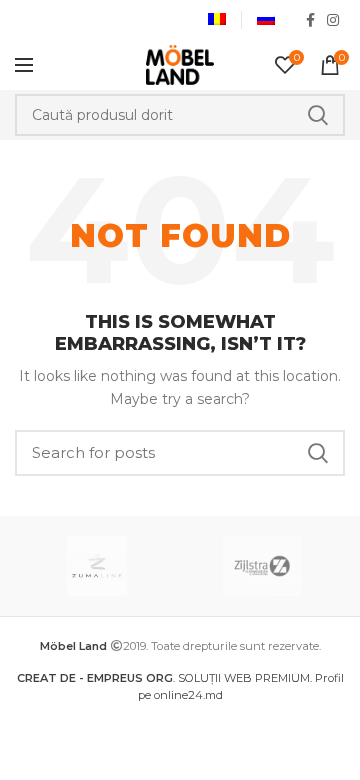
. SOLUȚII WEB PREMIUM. (166, 678)
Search (318, 115)
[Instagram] (333, 20)
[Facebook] (310, 20)
